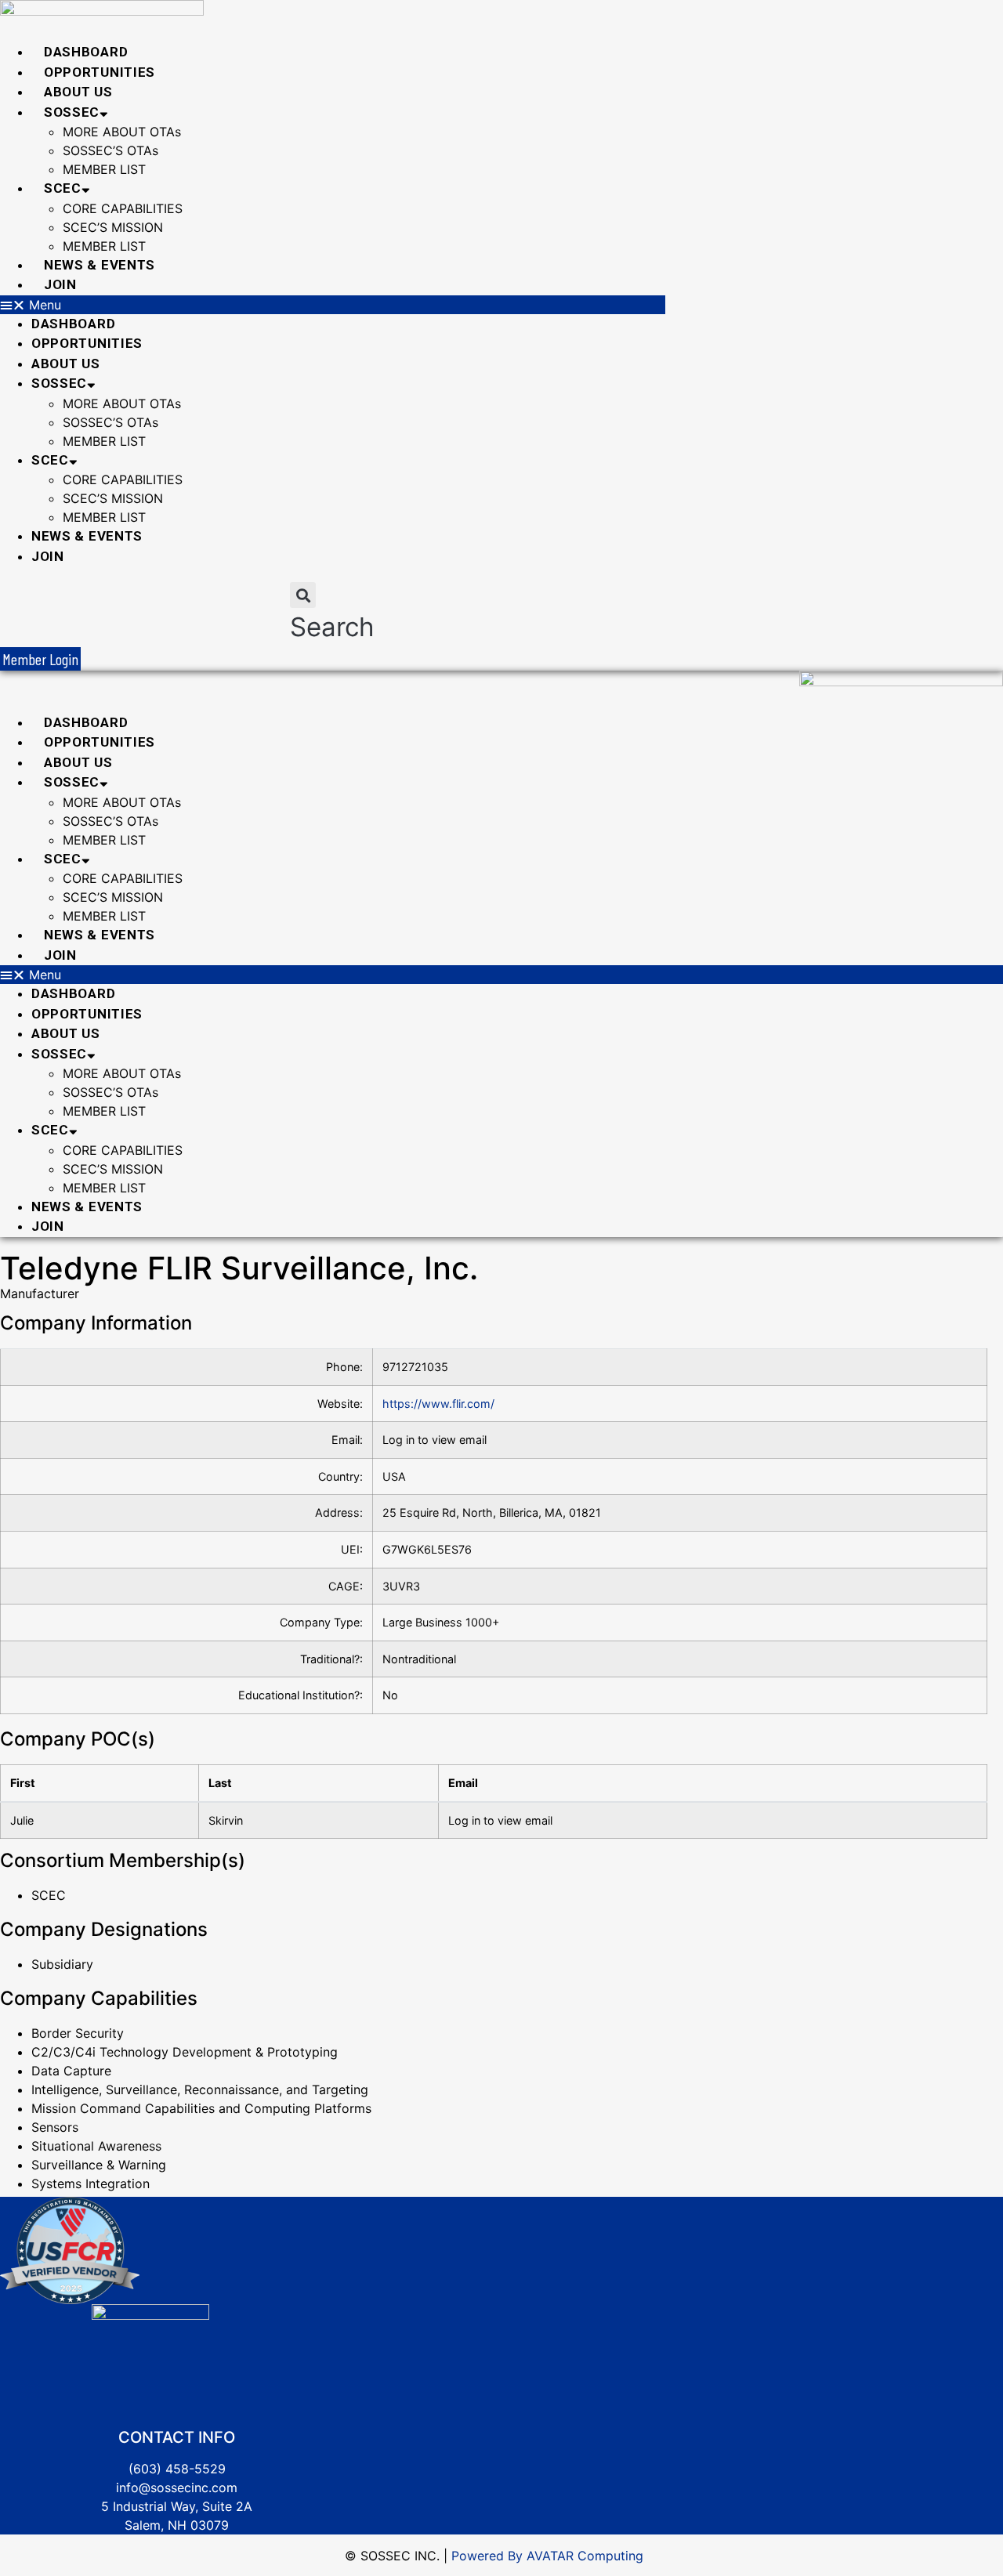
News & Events (100, 265)
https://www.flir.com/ (438, 1404)
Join (60, 284)
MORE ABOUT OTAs (122, 132)
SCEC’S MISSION (113, 227)
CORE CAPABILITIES (123, 208)
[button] (333, 305)
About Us (78, 92)
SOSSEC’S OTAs (110, 150)
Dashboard (86, 52)
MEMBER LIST (104, 169)
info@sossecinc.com (177, 2487)
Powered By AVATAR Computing (545, 2556)
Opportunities (100, 72)
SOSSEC (72, 112)
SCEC (63, 188)
